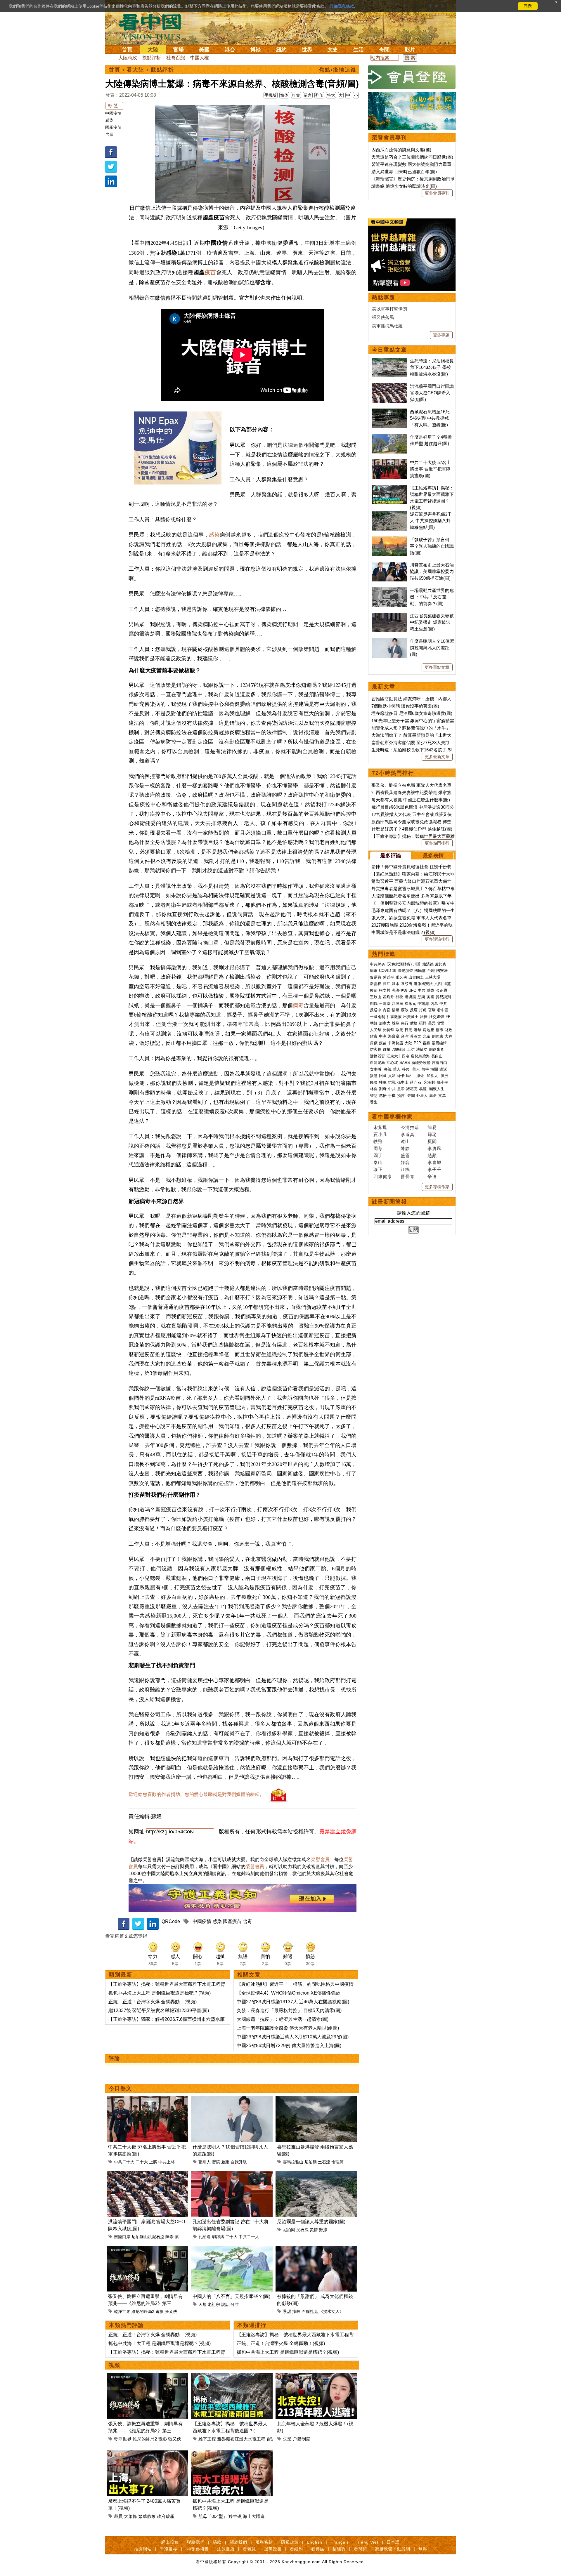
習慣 (216, 2162)
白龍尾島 (378, 1063)
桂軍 (383, 1082)
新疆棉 (376, 984)
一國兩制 (378, 1017)
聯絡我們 (196, 2542)
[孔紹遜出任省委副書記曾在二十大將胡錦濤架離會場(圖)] (232, 2174)
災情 (314, 2230)
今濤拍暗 (410, 1127)
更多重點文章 (437, 667)
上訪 (411, 1049)
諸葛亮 (412, 1089)
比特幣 (388, 1030)
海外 (421, 1076)
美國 (204, 50)
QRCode (171, 1921)
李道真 (408, 1134)
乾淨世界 (122, 2311)
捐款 (217, 2542)
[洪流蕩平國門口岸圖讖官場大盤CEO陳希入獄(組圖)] (147, 2174)
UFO (412, 990)
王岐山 (376, 997)
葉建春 (181, 2237)
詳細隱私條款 (342, 6)
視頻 (115, 2365)
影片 (410, 50)
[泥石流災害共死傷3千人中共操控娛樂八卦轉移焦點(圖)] (389, 514)
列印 (319, 95)
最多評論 (391, 856)
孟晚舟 (388, 997)
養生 (374, 1102)
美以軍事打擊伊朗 (389, 309)
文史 (333, 50)
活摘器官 (378, 1056)
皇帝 (401, 1089)
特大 (331, 95)
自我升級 (239, 2162)
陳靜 (405, 1148)
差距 (225, 2162)
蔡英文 (416, 1036)
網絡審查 (437, 1049)
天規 (202, 2304)
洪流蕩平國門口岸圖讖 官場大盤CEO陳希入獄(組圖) (432, 393)
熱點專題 (384, 298)
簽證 (374, 1076)
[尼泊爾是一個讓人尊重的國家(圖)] (316, 2174)
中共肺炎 (378, 964)
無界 (423, 2549)
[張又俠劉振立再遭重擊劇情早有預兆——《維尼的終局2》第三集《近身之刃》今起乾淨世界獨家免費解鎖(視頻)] (147, 2249)
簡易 (432, 1127)
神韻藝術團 (198, 2549)
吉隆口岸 (122, 2237)
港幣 (418, 1030)
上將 (153, 2162)
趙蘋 (432, 1155)
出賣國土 (416, 977)
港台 (230, 50)
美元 (432, 1023)
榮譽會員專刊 (389, 138)
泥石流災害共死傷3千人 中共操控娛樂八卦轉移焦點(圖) (431, 521)
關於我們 (238, 2542)
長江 (387, 984)
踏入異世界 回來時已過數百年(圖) (404, 172)
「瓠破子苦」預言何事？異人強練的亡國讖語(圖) (432, 546)
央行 (405, 1023)
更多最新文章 (437, 757)
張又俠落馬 (383, 317)
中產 (383, 1036)
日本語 (393, 2542)
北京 (427, 1036)
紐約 (281, 50)
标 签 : (114, 106)
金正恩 (442, 990)
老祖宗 (214, 2304)
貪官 (387, 1010)
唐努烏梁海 (420, 1056)
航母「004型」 (213, 2516)
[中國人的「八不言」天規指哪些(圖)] (232, 2249)
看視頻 (360, 2549)
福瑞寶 (339, 2549)
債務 (414, 1023)
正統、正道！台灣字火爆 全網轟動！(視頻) (153, 2002)
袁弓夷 (407, 984)
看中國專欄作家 (392, 1117)
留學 (425, 1069)
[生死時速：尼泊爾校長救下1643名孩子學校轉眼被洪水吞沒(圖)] (389, 361)
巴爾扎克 (310, 2311)
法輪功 (422, 1049)
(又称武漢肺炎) (399, 964)
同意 (528, 6)
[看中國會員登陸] (412, 77)
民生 (411, 1076)
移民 (406, 1069)
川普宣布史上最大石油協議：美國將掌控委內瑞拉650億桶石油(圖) (432, 572)
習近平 (388, 977)
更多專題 (441, 335)
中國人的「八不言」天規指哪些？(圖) (231, 2296)
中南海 (423, 1004)
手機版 (271, 95)
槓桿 (423, 1023)
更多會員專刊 (437, 193)
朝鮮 (374, 1023)
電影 (160, 2311)
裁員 (118, 2516)
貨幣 (441, 1023)
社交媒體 (437, 1017)
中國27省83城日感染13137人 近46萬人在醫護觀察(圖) (293, 2002)
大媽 (449, 1036)
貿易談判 (444, 997)
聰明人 (205, 2162)
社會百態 (176, 58)
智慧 (374, 1096)
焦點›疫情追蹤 (338, 70)
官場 (179, 50)
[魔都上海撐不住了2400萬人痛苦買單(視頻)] (147, 2454)
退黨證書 (273, 2549)
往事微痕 (394, 1017)
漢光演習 (405, 971)
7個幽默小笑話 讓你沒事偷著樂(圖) (405, 706)
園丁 (378, 1155)
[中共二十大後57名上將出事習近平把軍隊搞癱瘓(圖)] (147, 2100)
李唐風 (434, 1148)
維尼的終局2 (143, 2311)
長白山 (437, 1056)
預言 (401, 1096)
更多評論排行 (437, 939)
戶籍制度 (302, 2439)
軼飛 (378, 1141)
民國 (374, 1082)
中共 (422, 990)
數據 (323, 2230)
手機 (392, 1096)
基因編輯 (439, 1043)
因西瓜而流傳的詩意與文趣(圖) (401, 150)
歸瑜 (432, 1134)
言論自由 (439, 1063)
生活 (359, 50)
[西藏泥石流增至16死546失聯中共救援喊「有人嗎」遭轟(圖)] (389, 412)
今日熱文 (120, 2088)
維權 (387, 1049)
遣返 (443, 1069)
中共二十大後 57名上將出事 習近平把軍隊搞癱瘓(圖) (430, 469)
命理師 (337, 2162)
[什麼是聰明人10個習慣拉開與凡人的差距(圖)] (232, 2100)
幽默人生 (437, 1089)
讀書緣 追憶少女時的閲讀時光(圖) (404, 186)
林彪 (374, 1089)
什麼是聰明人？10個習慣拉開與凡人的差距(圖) (432, 648)
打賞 (296, 95)
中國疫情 (113, 113)
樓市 (439, 1030)
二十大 (142, 2162)
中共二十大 (124, 2162)
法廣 (424, 1017)
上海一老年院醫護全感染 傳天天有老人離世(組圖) (288, 2028)
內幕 (434, 1004)
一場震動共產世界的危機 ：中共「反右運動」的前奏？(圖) (432, 597)
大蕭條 (130, 2516)
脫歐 (396, 1023)
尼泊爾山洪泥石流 (148, 2237)
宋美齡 (430, 1082)
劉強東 (438, 1036)
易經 (423, 1089)
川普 (417, 964)
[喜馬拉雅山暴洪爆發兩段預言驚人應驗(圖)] (316, 2100)
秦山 (378, 1162)
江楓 (405, 1169)
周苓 (378, 1148)
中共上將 (167, 2162)
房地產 (428, 1030)
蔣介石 (416, 1082)
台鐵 (431, 971)
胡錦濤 (218, 2237)
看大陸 (136, 70)
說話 (225, 2304)
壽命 (433, 1096)
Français (340, 2542)
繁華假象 (147, 2516)
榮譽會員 (320, 1860)
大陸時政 (128, 58)
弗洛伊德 (399, 990)
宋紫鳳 (380, 1127)
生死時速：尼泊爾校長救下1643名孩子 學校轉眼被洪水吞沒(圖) (432, 367)
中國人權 (200, 58)
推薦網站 (143, 2549)
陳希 (169, 2237)
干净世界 (169, 2549)
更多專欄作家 (437, 1187)
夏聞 (432, 1141)
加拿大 (385, 1023)
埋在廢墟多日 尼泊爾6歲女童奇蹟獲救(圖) (412, 713)
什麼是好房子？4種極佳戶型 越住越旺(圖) (412, 829)
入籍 (392, 1076)
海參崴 (394, 1036)
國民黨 (420, 971)
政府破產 (166, 2516)
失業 (287, 2439)
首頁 (127, 50)
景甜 (287, 2311)
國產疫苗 (113, 127)
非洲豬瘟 (396, 1043)
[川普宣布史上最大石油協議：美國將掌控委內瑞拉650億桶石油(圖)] (389, 565)
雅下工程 (207, 2439)
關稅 (399, 997)
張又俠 (171, 2311)
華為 (431, 990)
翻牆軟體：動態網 (393, 2549)
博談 (256, 50)
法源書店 (226, 2549)
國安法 (442, 971)
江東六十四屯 (398, 1056)
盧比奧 (441, 964)
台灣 (405, 1036)
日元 (408, 1030)
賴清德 (428, 964)
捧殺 (296, 2311)
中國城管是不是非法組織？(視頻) (404, 932)
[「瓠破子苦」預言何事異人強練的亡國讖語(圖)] (389, 540)
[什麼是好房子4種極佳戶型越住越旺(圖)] (389, 437)
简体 (284, 95)
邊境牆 (410, 997)
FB (448, 1017)
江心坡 (392, 1063)
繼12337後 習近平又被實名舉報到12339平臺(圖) (159, 2010)
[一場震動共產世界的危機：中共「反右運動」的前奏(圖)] (389, 590)
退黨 (447, 984)
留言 (308, 95)
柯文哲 (385, 990)
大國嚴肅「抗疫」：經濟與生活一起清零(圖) (283, 2019)
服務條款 (264, 2542)
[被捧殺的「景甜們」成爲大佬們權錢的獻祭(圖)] (316, 2249)
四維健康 (383, 1176)
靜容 (405, 1162)
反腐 (414, 1010)
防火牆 (376, 1049)
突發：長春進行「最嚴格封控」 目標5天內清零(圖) (289, 2010)
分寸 (235, 2304)
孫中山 (403, 1082)
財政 (449, 1030)
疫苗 (211, 272)
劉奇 (383, 1089)
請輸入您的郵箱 (413, 1213)
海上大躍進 (254, 2516)
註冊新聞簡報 (389, 1202)
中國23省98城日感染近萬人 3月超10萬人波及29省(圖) (293, 2037)
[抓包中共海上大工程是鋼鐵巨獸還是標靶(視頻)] (232, 2454)
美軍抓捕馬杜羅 (387, 326)
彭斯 (421, 997)
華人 (397, 1069)
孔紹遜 (205, 2237)
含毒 (109, 134)
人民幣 (376, 1030)
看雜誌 (249, 2549)
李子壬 (434, 1169)
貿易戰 (376, 977)
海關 (434, 1069)
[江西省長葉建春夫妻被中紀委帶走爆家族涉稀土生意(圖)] (389, 616)
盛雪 (405, 1155)
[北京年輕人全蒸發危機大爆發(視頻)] (316, 2376)
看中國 (443, 1010)
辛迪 (432, 1176)
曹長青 (408, 1176)
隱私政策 (290, 2542)
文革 (442, 1096)
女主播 (376, 1069)
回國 (383, 1076)
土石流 (324, 2162)
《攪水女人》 (331, 2311)
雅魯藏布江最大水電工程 (241, 2439)
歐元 (399, 1030)
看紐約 (296, 2549)
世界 (307, 50)
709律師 (399, 1049)
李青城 (434, 1162)
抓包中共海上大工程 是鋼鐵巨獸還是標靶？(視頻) (160, 1993)
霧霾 (426, 1043)
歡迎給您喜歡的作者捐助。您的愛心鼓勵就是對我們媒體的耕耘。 (196, 1794)
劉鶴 (374, 1004)
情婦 (396, 1010)
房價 (374, 1043)
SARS (405, 1063)
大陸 (153, 50)
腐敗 (405, 1010)
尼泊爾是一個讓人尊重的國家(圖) (311, 2222)
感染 (109, 120)
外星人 (422, 1096)
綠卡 (401, 1076)
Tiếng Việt (368, 2542)
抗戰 (392, 1082)
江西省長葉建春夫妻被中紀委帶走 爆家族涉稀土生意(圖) (432, 622)
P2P (417, 1043)
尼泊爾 (311, 2162)
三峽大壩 (433, 977)
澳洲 (444, 1076)
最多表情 (433, 856)
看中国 (153, 26)
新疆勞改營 (421, 1063)
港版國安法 (423, 984)
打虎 (423, 1010)
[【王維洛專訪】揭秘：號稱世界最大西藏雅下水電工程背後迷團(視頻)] (232, 2376)
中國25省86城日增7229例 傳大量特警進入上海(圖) (289, 2046)
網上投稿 (170, 2542)
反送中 (376, 1010)
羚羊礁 (235, 2516)
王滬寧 (385, 1004)
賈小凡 (380, 1134)
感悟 (383, 1096)
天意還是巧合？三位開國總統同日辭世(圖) (412, 157)
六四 (438, 984)
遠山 (405, 1141)
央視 (388, 1069)
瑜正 (378, 1169)
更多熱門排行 (437, 843)
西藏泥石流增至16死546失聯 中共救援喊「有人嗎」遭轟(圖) (430, 418)
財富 (374, 1036)
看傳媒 (318, 2549)
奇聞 (384, 50)
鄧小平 (443, 1082)
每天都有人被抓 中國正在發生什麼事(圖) (411, 800)
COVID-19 (388, 971)
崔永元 (410, 1004)
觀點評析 (152, 58)
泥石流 (302, 2230)
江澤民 (398, 1004)
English (315, 2542)
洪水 (396, 984)
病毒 (298, 1005)
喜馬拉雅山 (293, 2162)
